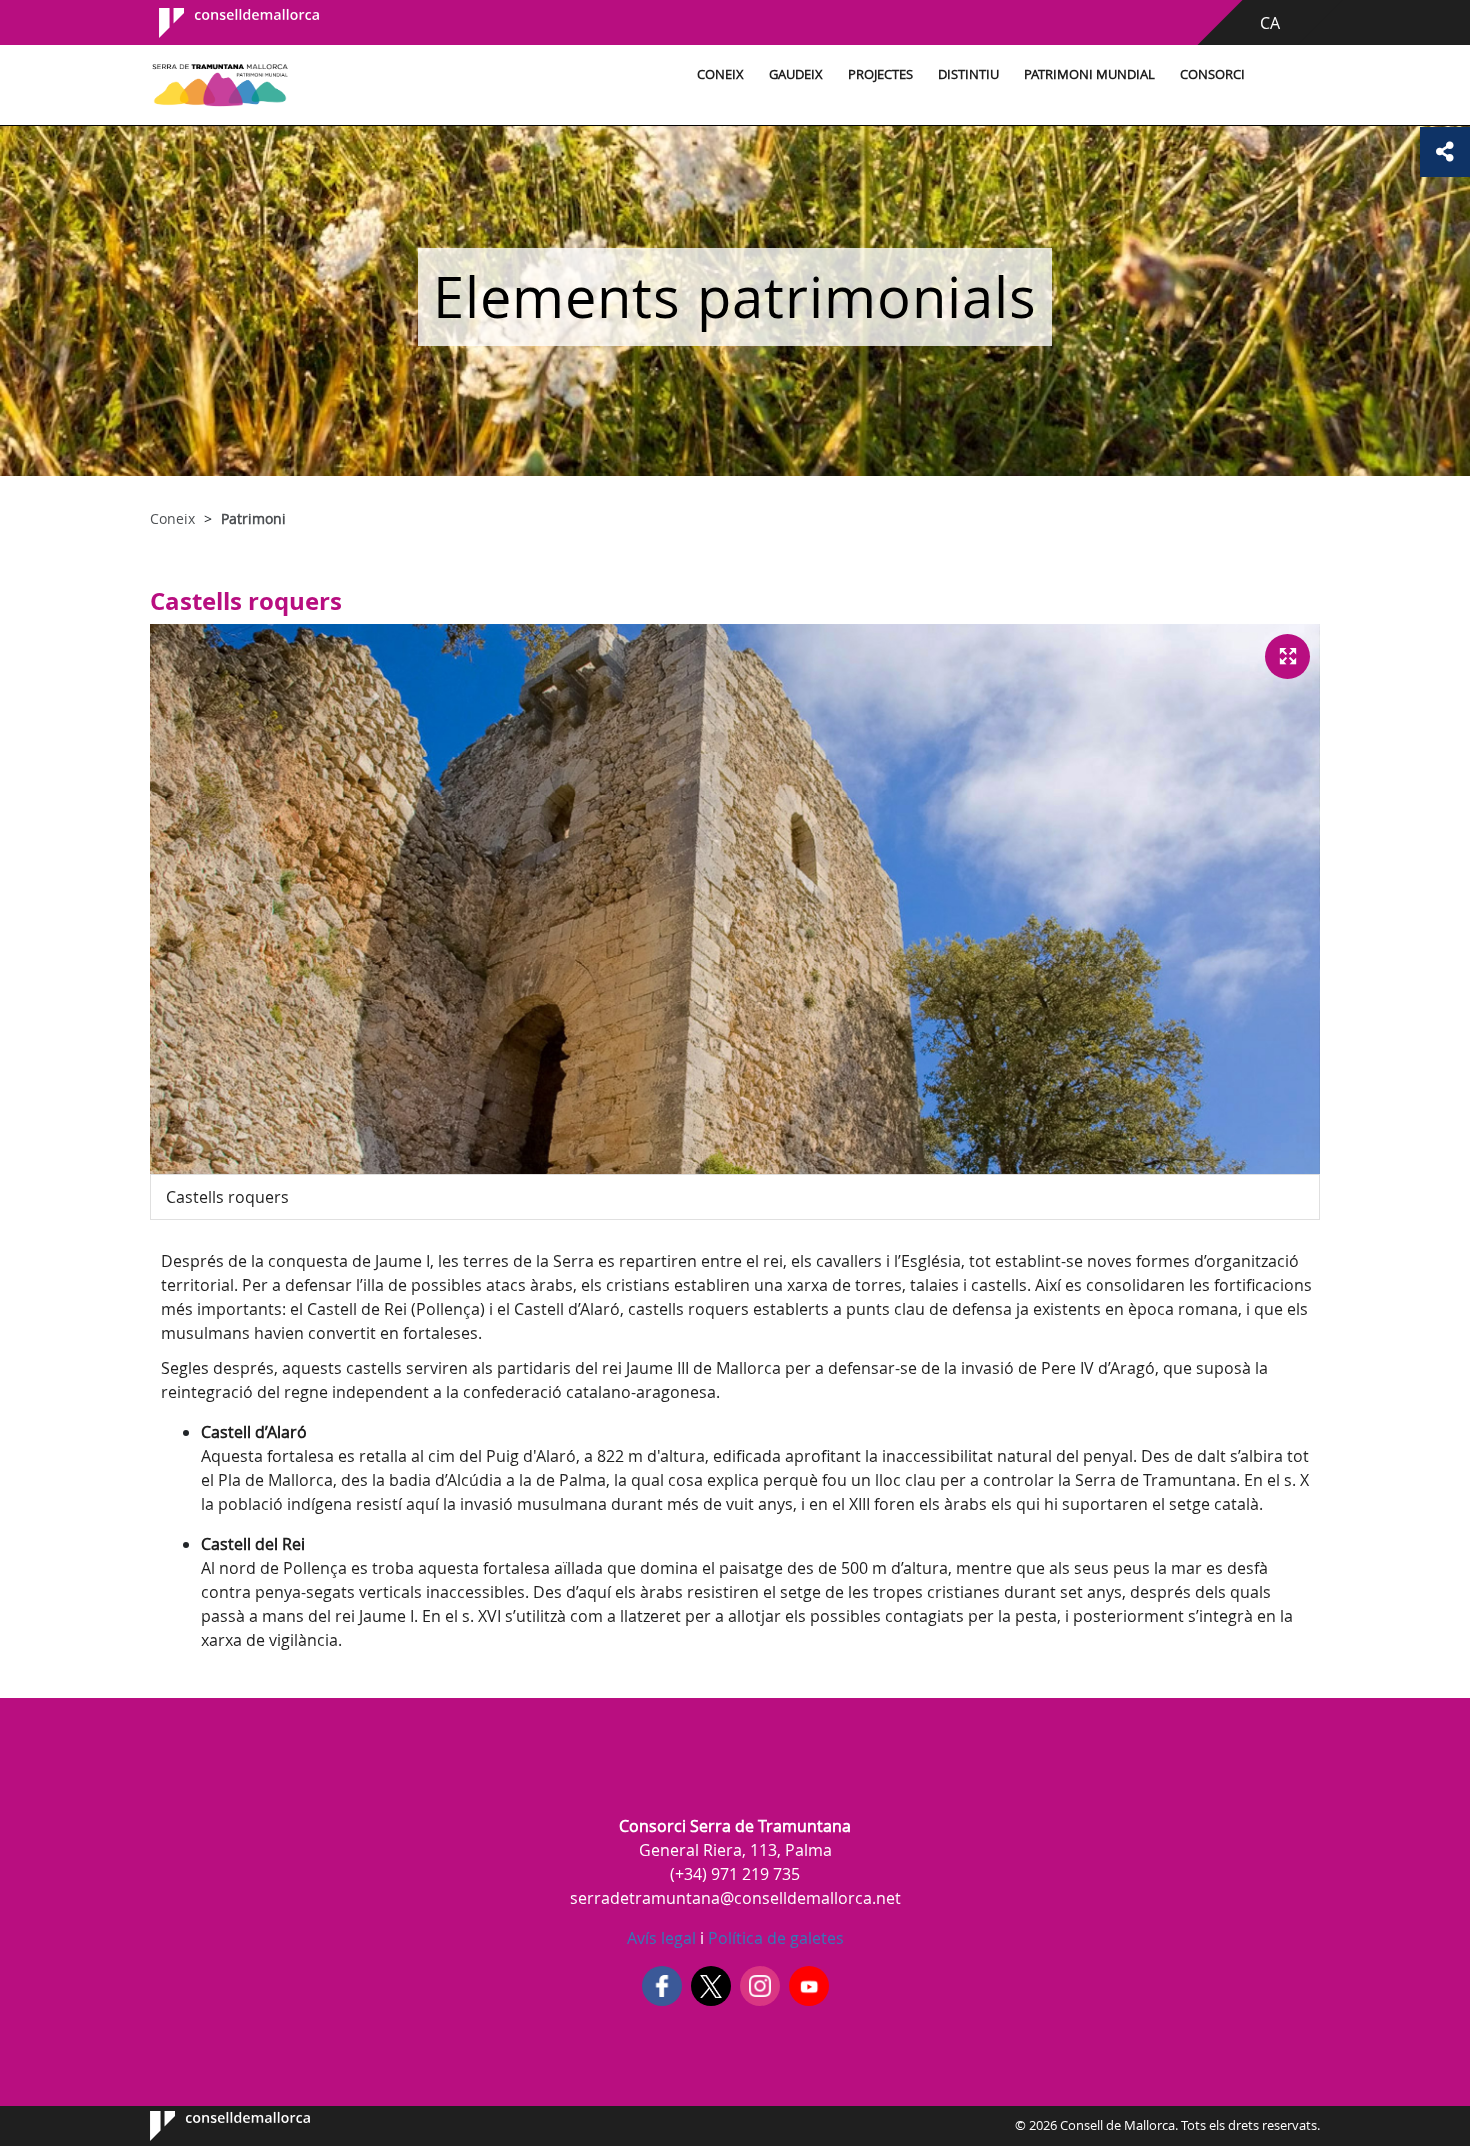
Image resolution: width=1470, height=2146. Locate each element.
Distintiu (968, 74)
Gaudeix (796, 74)
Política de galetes (774, 1938)
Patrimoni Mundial (1089, 74)
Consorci (1212, 74)
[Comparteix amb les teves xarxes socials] (1445, 152)
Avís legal (661, 1938)
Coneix (720, 74)
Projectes (880, 74)
